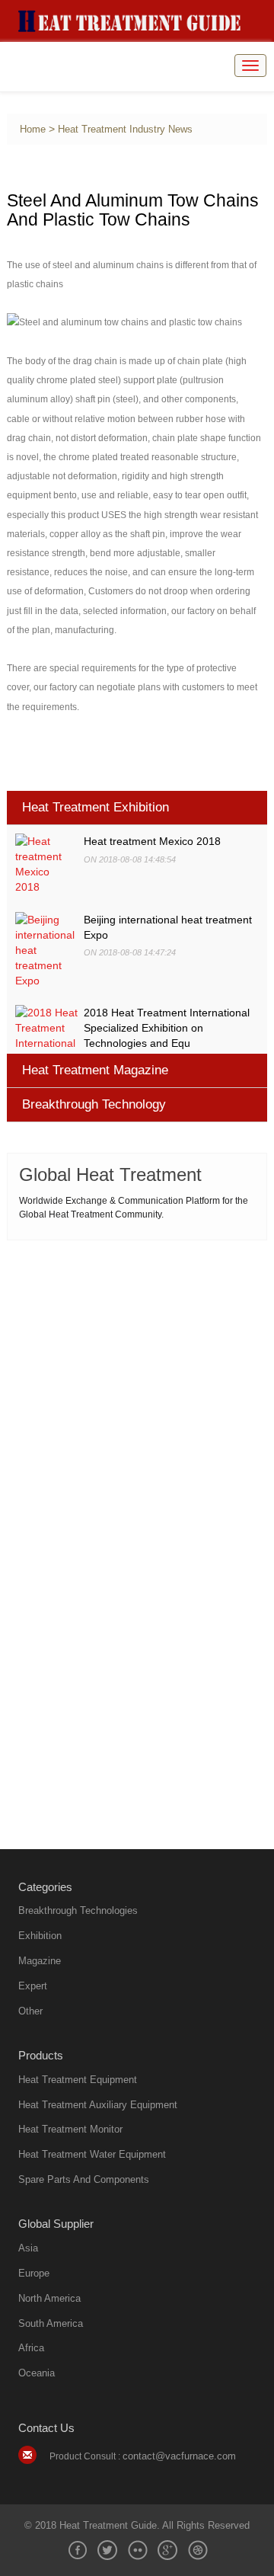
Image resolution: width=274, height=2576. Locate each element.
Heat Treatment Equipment (78, 2080)
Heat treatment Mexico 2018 (152, 841)
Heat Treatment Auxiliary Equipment (98, 2105)
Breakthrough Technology (94, 1104)
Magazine (40, 1961)
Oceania (37, 2373)
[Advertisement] (137, 1393)
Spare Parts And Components (84, 2179)
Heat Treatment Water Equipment (92, 2154)
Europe (34, 2273)
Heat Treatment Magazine (95, 1070)
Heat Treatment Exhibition (96, 807)
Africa (31, 2348)
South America (51, 2323)
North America (49, 2298)
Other (30, 2011)
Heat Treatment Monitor (70, 2129)
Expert (33, 1986)
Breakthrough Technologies (78, 1910)
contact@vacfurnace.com (179, 2456)
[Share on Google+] (167, 2550)
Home (33, 130)
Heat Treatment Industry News (125, 130)
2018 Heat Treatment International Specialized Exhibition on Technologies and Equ (167, 1028)
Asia (28, 2248)
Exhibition (40, 1936)
